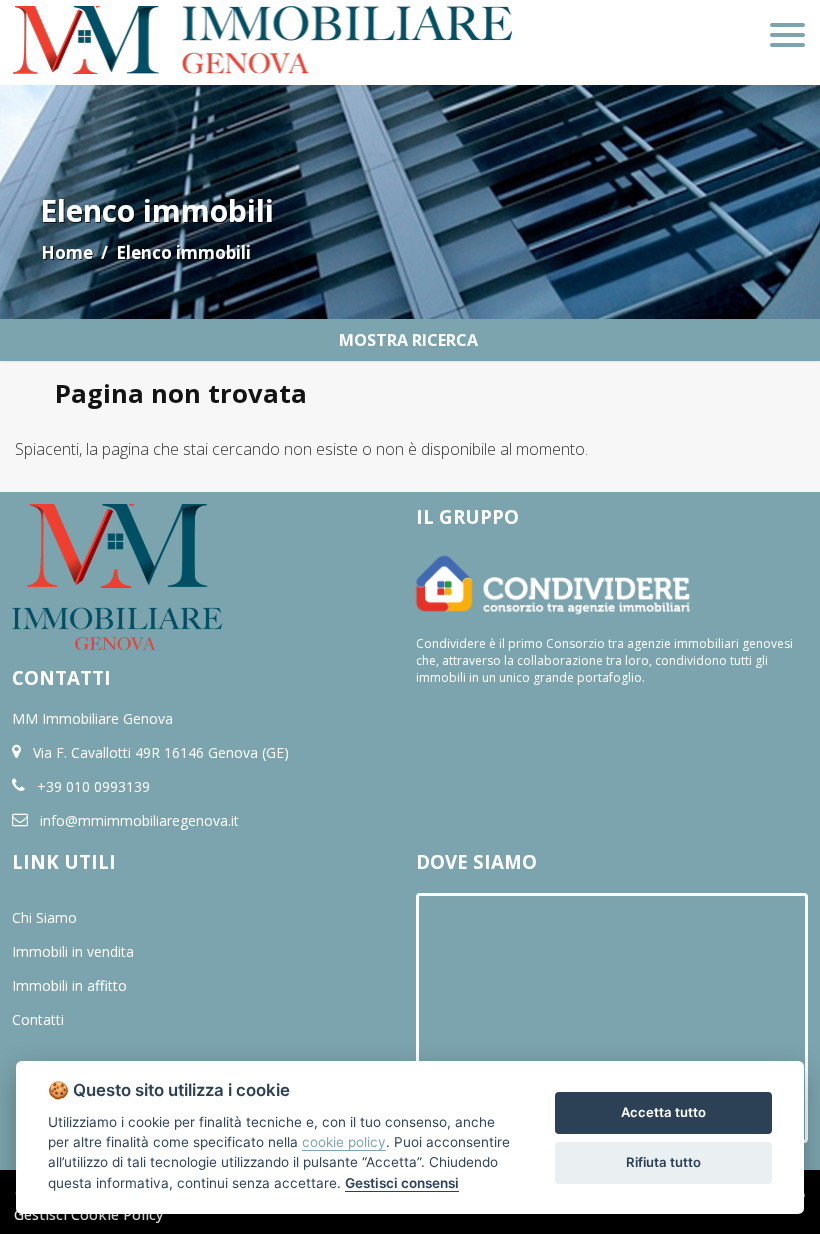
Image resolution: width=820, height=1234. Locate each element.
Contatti (38, 1019)
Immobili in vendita (73, 951)
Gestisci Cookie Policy (89, 1214)
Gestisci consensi (402, 1183)
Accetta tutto (663, 1112)
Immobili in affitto (69, 985)
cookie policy (344, 1142)
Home (67, 252)
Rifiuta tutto (663, 1162)
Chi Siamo (44, 917)
